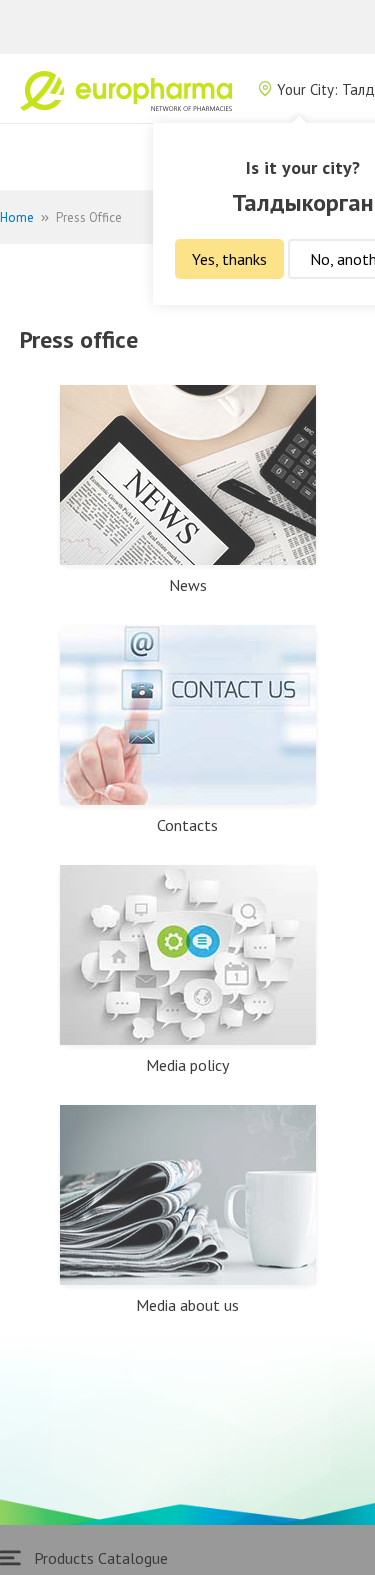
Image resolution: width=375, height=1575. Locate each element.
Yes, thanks (229, 259)
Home (17, 217)
